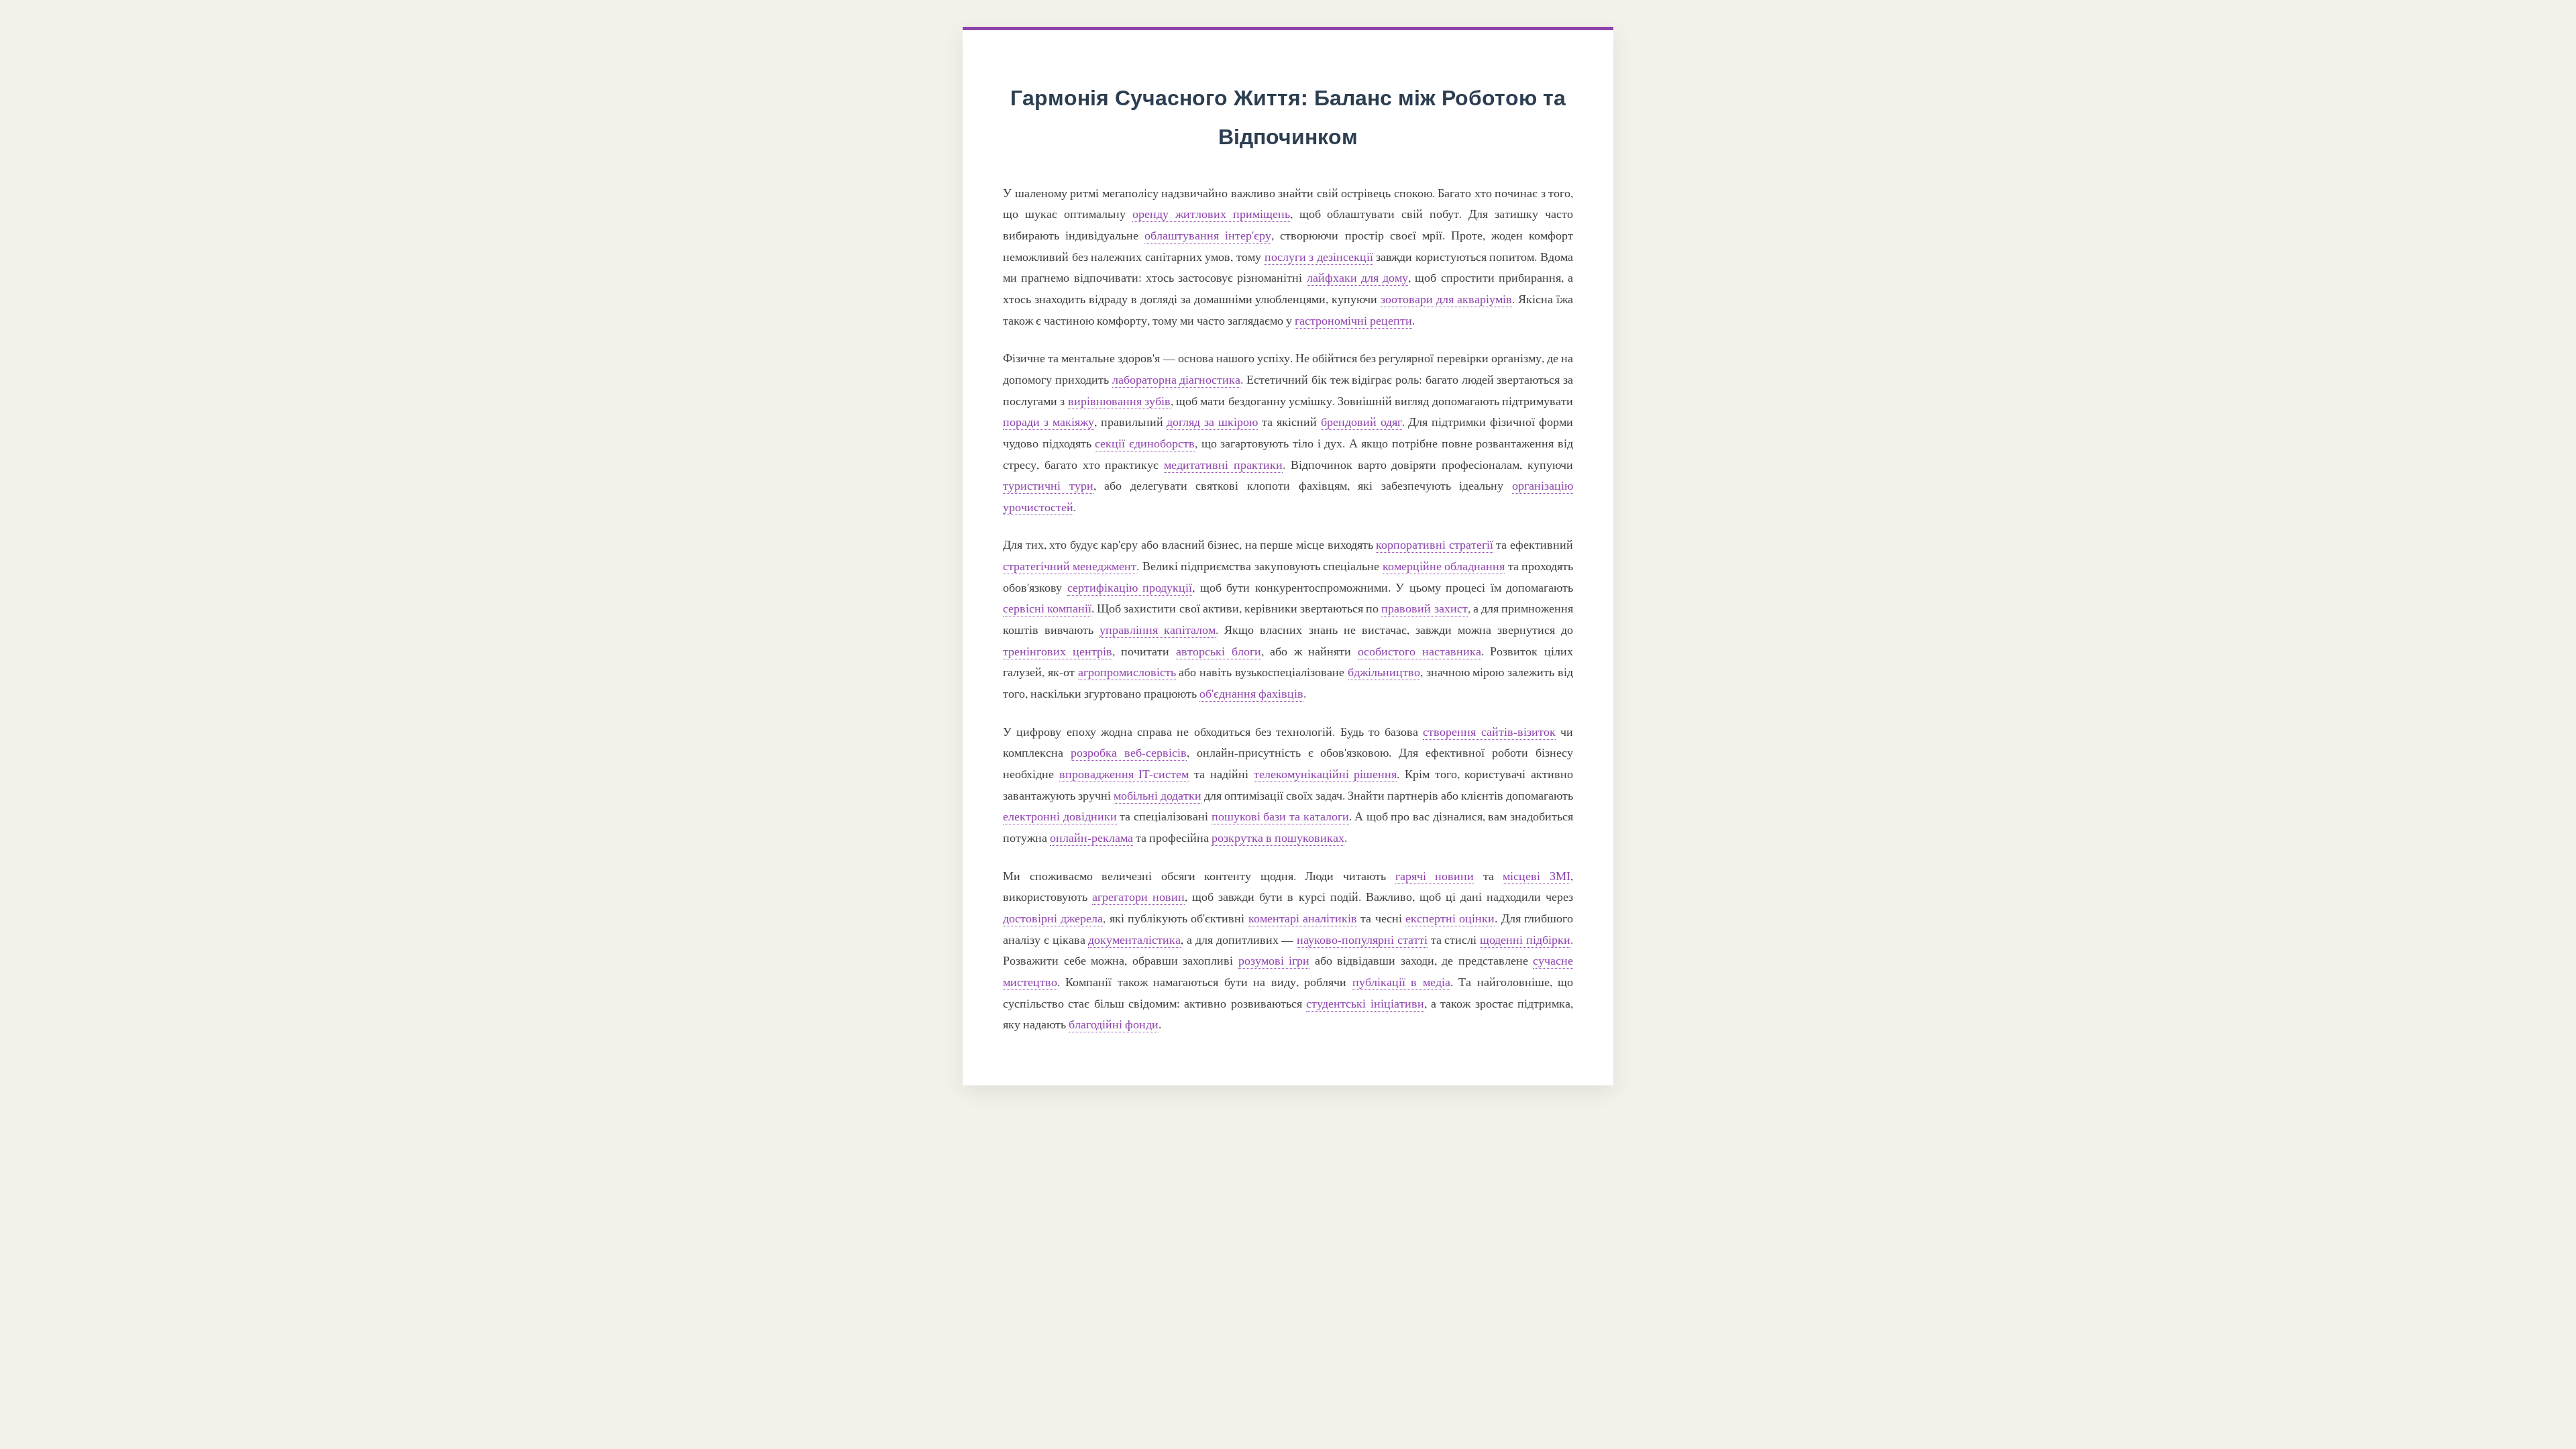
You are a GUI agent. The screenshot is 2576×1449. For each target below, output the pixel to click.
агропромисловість (1127, 672)
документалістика (1134, 939)
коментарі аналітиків (1303, 918)
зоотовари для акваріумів (1446, 299)
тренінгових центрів (1058, 651)
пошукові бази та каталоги (1280, 816)
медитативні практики (1223, 464)
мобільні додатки (1158, 795)
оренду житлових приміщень (1211, 213)
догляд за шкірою (1212, 421)
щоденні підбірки (1525, 939)
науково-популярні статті (1362, 939)
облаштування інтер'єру (1208, 235)
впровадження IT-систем (1124, 773)
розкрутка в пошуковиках (1278, 837)
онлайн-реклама (1091, 837)
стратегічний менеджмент (1070, 566)
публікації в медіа (1401, 981)
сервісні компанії (1047, 608)
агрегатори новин (1138, 896)
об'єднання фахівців (1251, 693)
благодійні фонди (1114, 1024)
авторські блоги (1219, 651)
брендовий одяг (1361, 421)
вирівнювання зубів (1119, 400)
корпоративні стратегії (1435, 544)
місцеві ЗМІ (1537, 875)
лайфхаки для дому (1358, 277)
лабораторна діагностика (1177, 379)
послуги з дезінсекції (1319, 256)
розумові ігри (1274, 960)
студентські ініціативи (1365, 1003)
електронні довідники (1060, 816)
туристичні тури (1048, 485)
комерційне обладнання (1444, 566)
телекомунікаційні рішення (1326, 773)
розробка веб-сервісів (1129, 752)
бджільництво (1384, 672)
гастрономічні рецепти (1353, 320)
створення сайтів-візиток (1489, 731)
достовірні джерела (1053, 918)
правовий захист (1424, 608)
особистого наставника (1419, 651)
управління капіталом (1158, 629)
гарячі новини (1435, 875)
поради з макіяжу (1049, 421)
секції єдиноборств (1145, 443)
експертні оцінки (1450, 918)
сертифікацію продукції (1130, 587)
